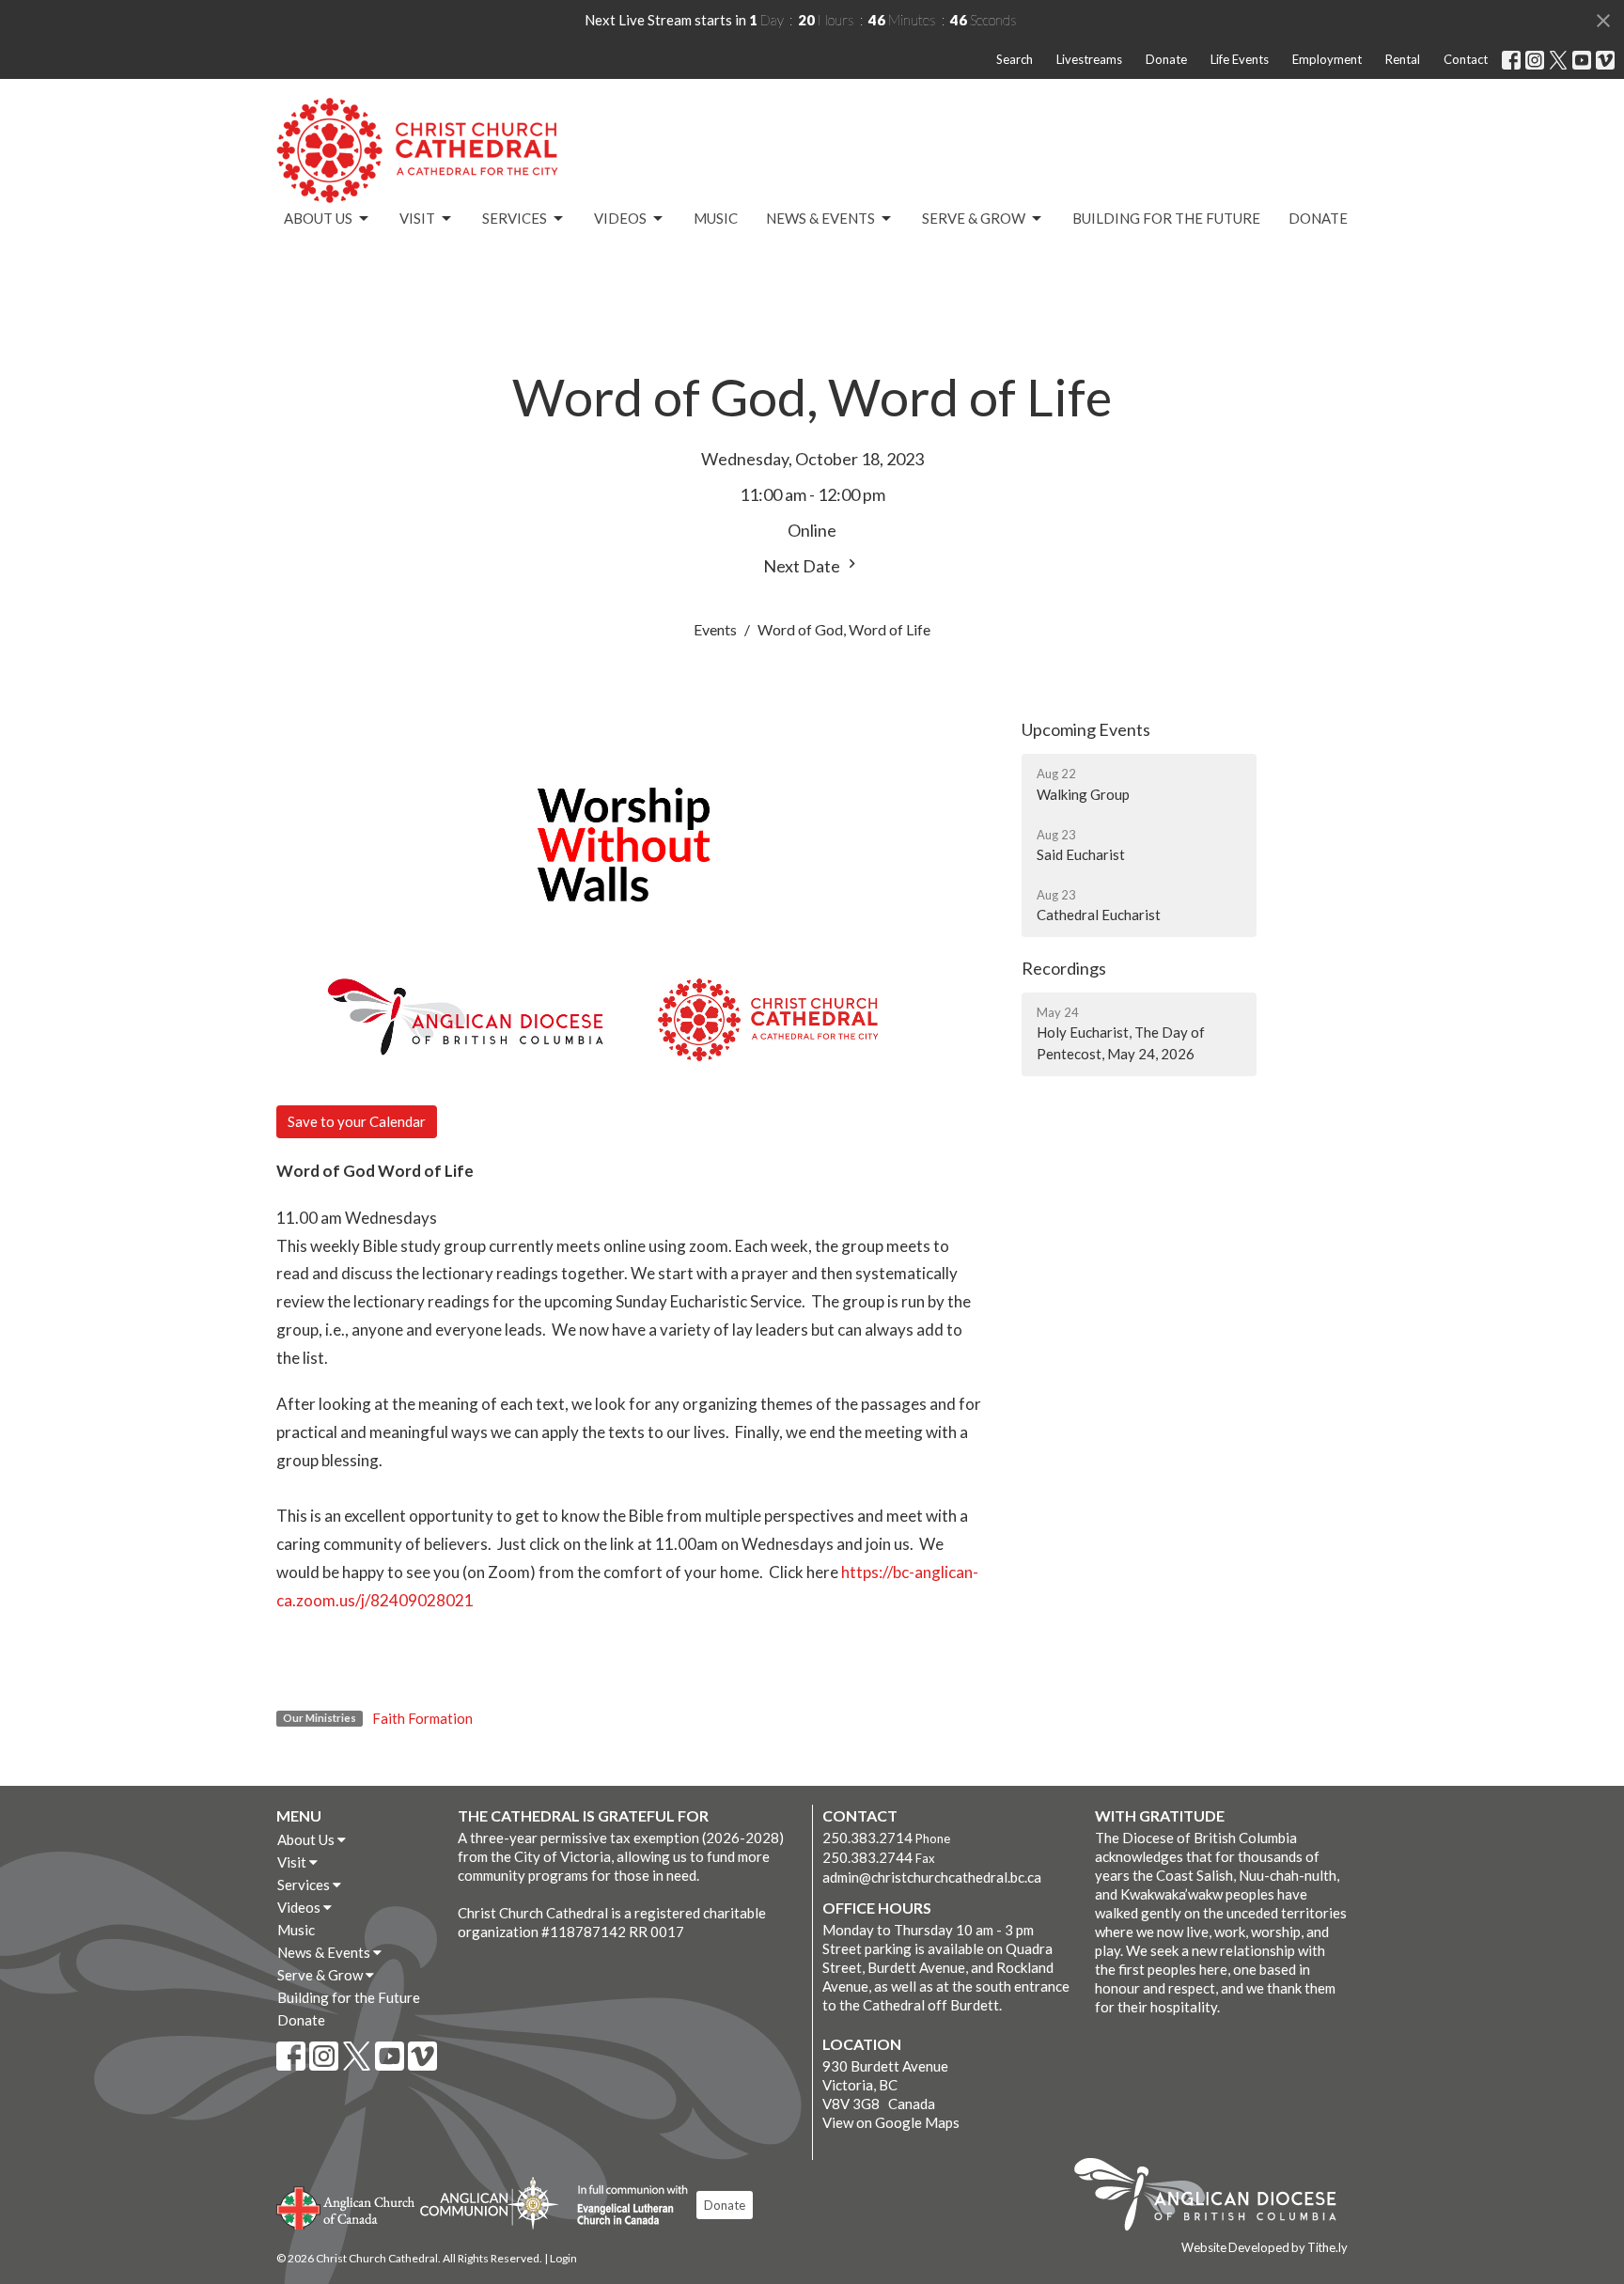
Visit (417, 218)
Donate (1166, 59)
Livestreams (1089, 59)
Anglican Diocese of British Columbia (1215, 2198)
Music (716, 218)
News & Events (820, 218)
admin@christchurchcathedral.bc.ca (932, 1877)
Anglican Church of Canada (346, 2206)
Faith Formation (422, 1718)
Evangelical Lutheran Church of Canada (625, 2206)
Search (1015, 59)
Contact (1466, 59)
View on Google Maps (891, 2122)
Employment (1327, 59)
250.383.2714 (867, 1838)
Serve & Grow (974, 218)
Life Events (1240, 59)
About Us (318, 218)
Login (563, 2258)
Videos (620, 218)
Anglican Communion (489, 2203)
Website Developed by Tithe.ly (1265, 2247)
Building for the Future (1166, 218)
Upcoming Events (1086, 729)
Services (515, 218)
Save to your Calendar (357, 1121)
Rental (1403, 59)
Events (715, 629)
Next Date (803, 566)
